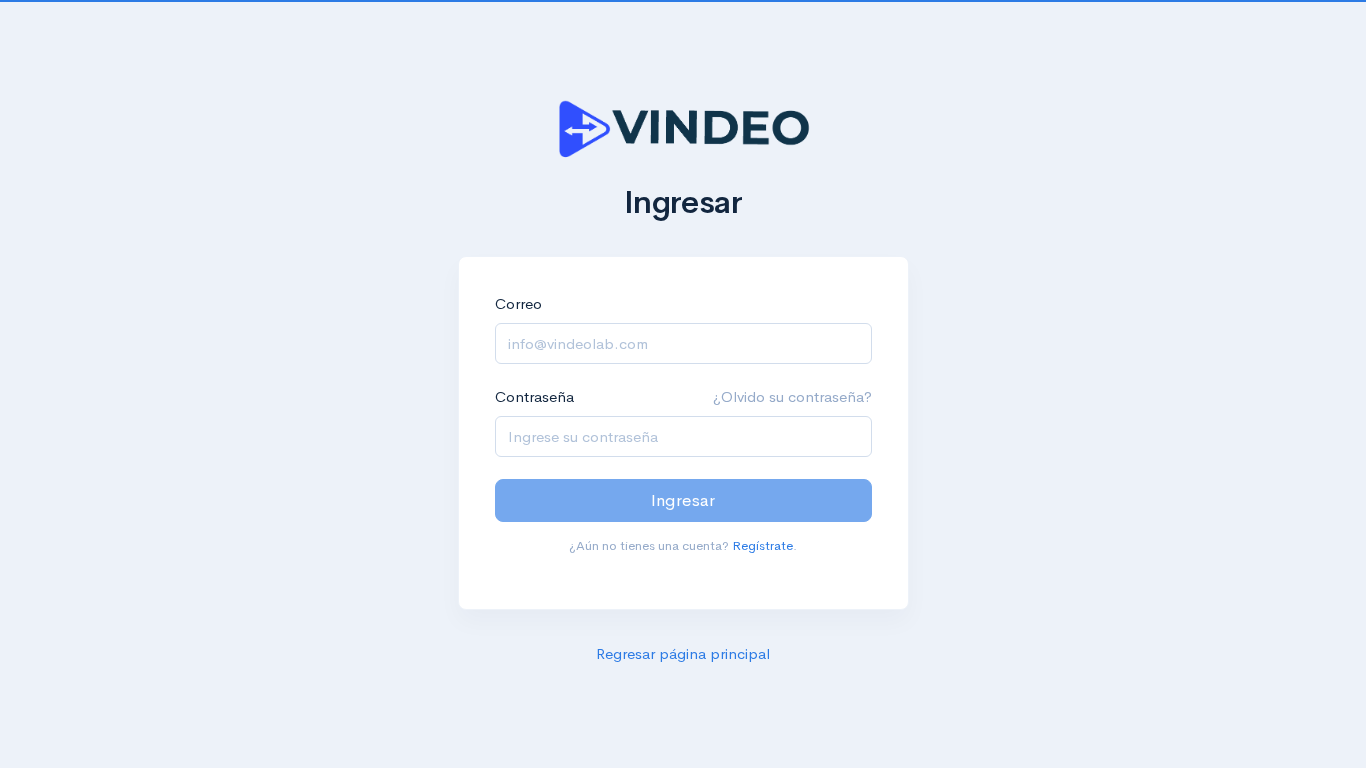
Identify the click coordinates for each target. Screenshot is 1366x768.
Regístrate (762, 545)
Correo (518, 303)
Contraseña (534, 396)
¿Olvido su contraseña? (792, 396)
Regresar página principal (683, 653)
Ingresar (683, 500)
